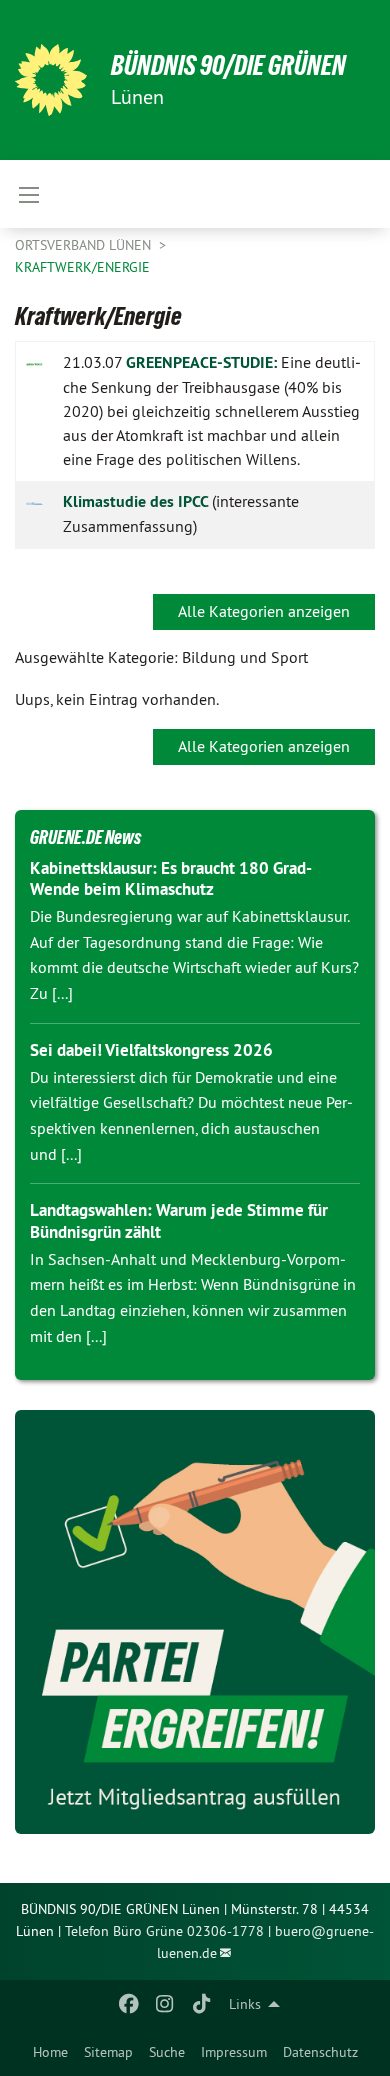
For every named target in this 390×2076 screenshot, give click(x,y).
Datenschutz (320, 2052)
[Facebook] (128, 2004)
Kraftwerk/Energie (82, 267)
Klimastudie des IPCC (137, 501)
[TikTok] (201, 2004)
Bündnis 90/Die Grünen (228, 65)
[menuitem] (50, 2052)
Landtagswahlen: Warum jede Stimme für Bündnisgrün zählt (179, 1220)
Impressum (234, 2052)
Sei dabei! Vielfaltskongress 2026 (151, 1050)
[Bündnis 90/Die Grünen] (51, 80)
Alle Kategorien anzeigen (264, 611)
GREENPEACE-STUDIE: (201, 362)
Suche (167, 2052)
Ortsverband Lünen (85, 245)
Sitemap (108, 2052)
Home (50, 2052)
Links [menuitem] (245, 2004)
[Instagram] (165, 2004)
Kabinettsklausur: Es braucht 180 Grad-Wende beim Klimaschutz (171, 878)
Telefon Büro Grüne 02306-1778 (164, 1931)
